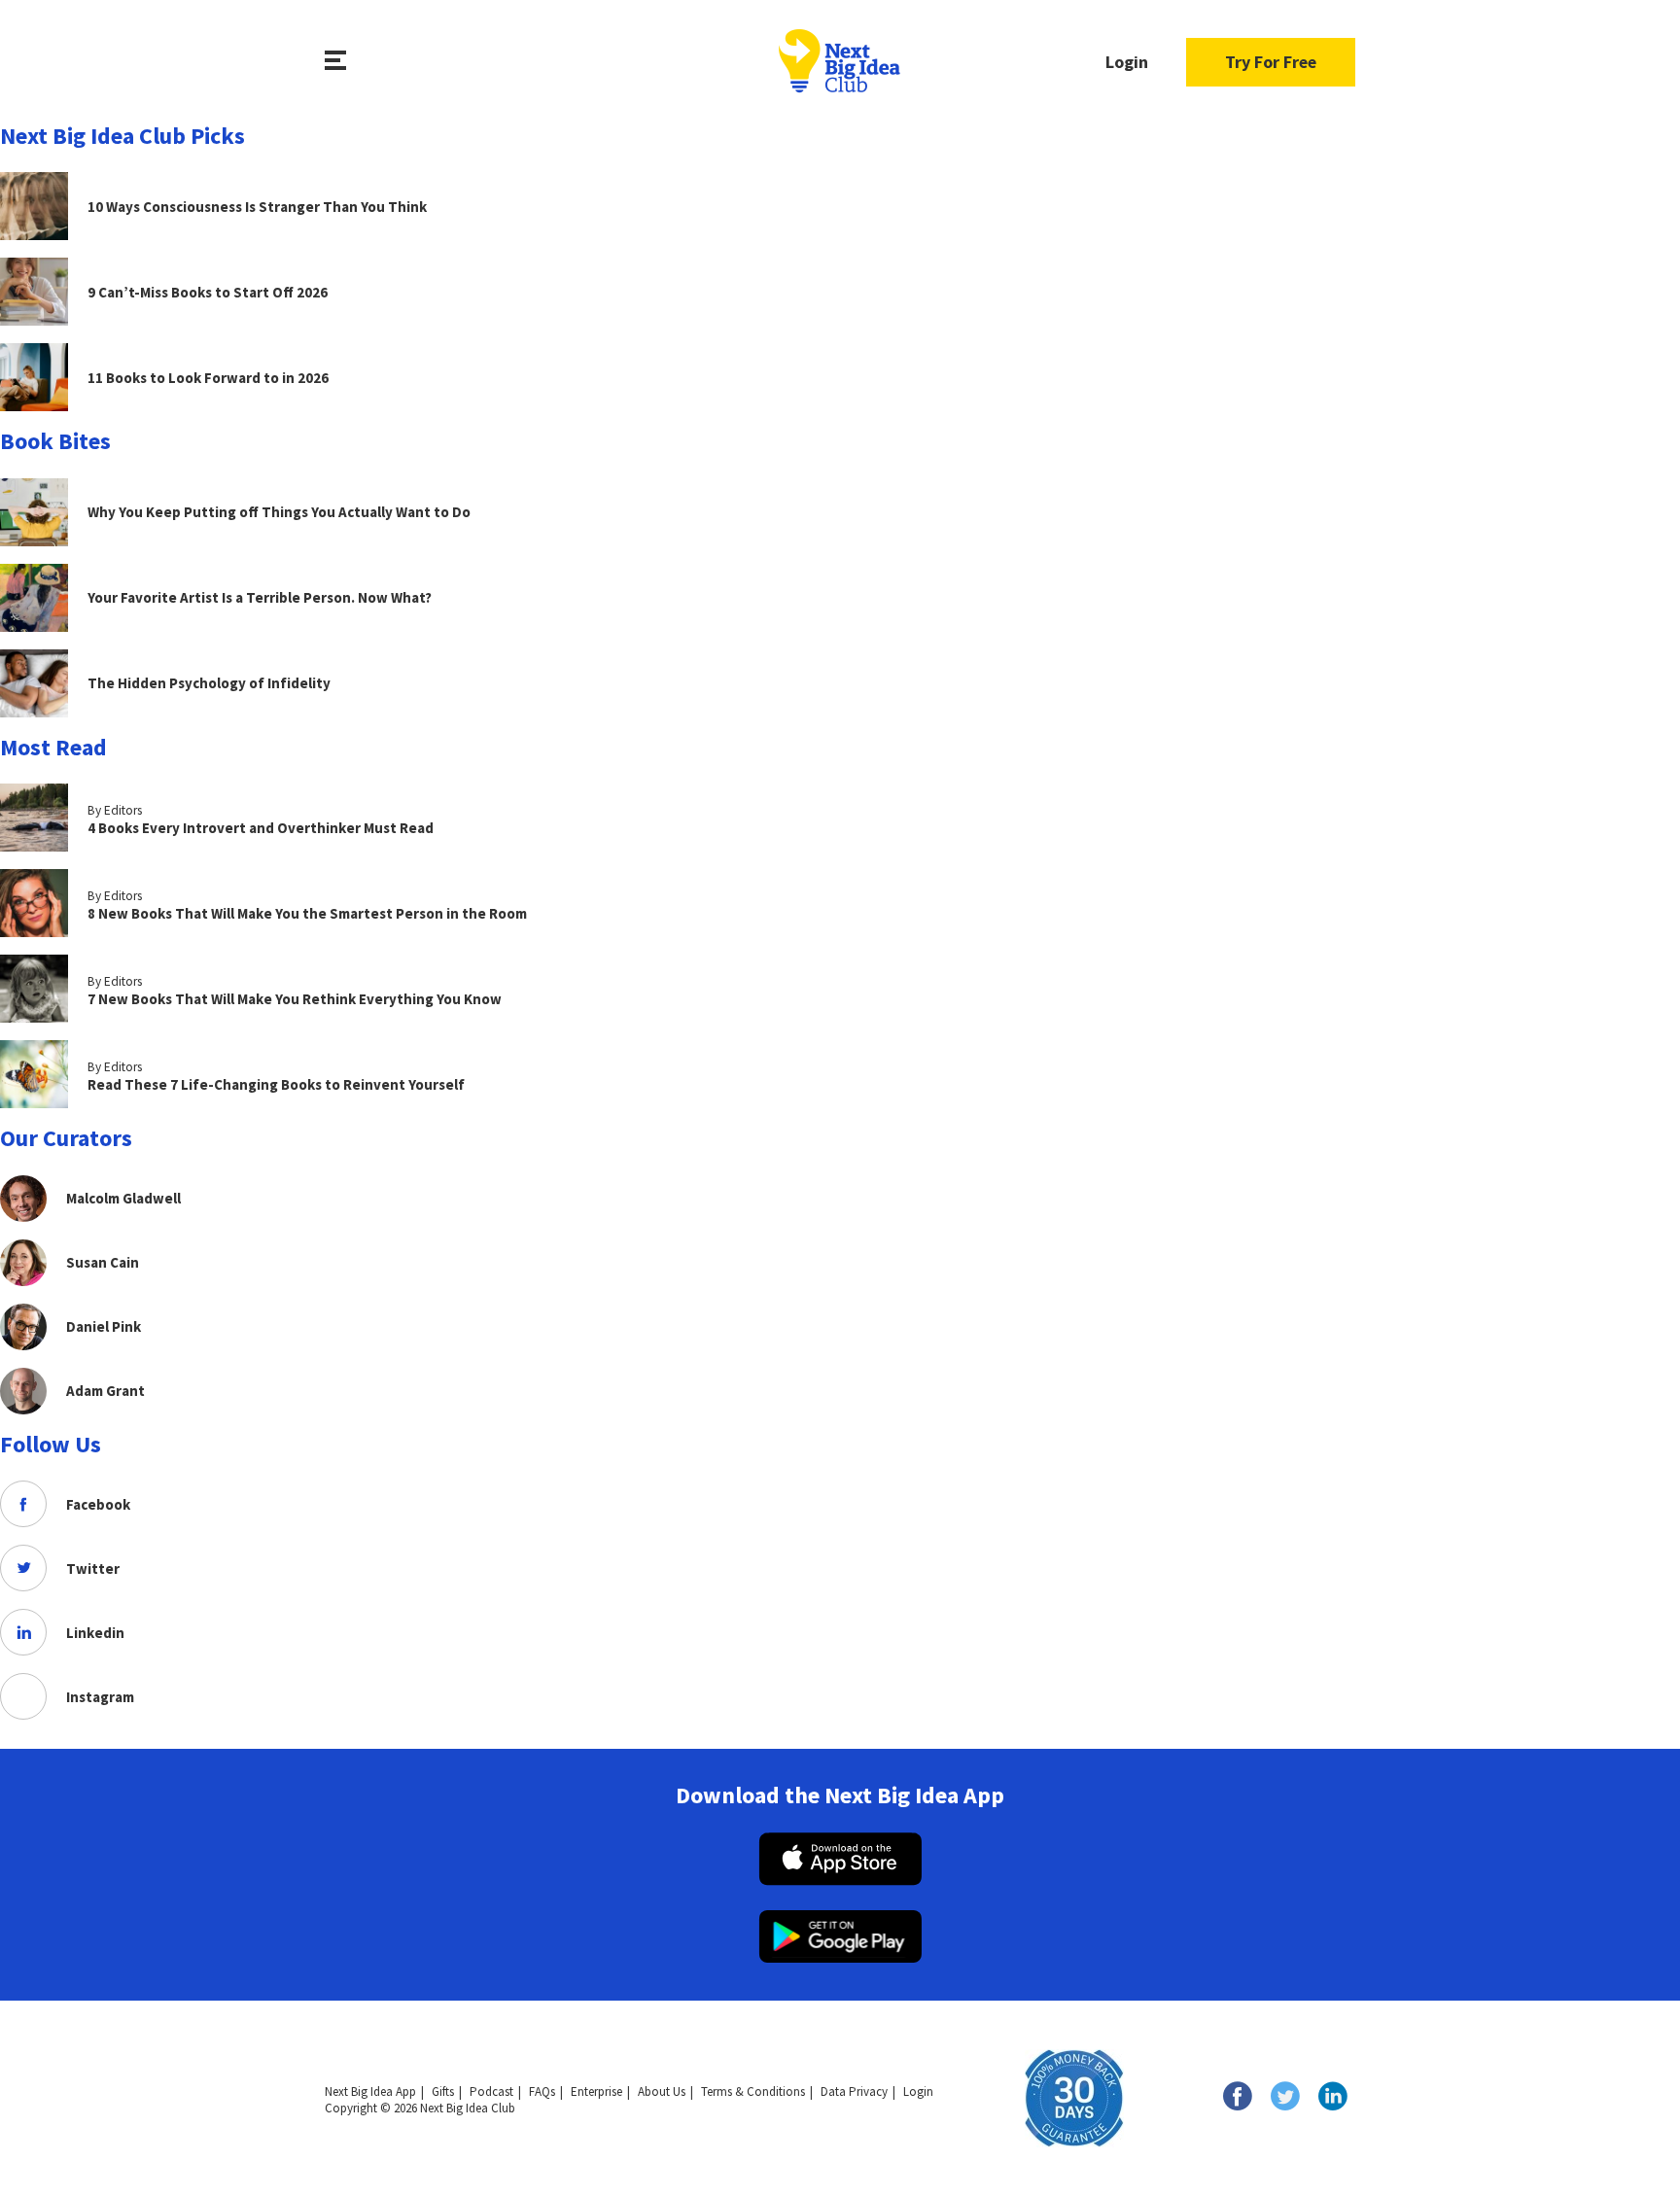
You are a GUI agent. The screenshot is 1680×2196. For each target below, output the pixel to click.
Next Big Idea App (370, 2091)
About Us (662, 2091)
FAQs (542, 2091)
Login (1127, 62)
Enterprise (596, 2091)
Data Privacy (854, 2091)
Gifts (443, 2091)
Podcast (491, 2091)
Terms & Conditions (753, 2091)
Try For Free (1271, 62)
